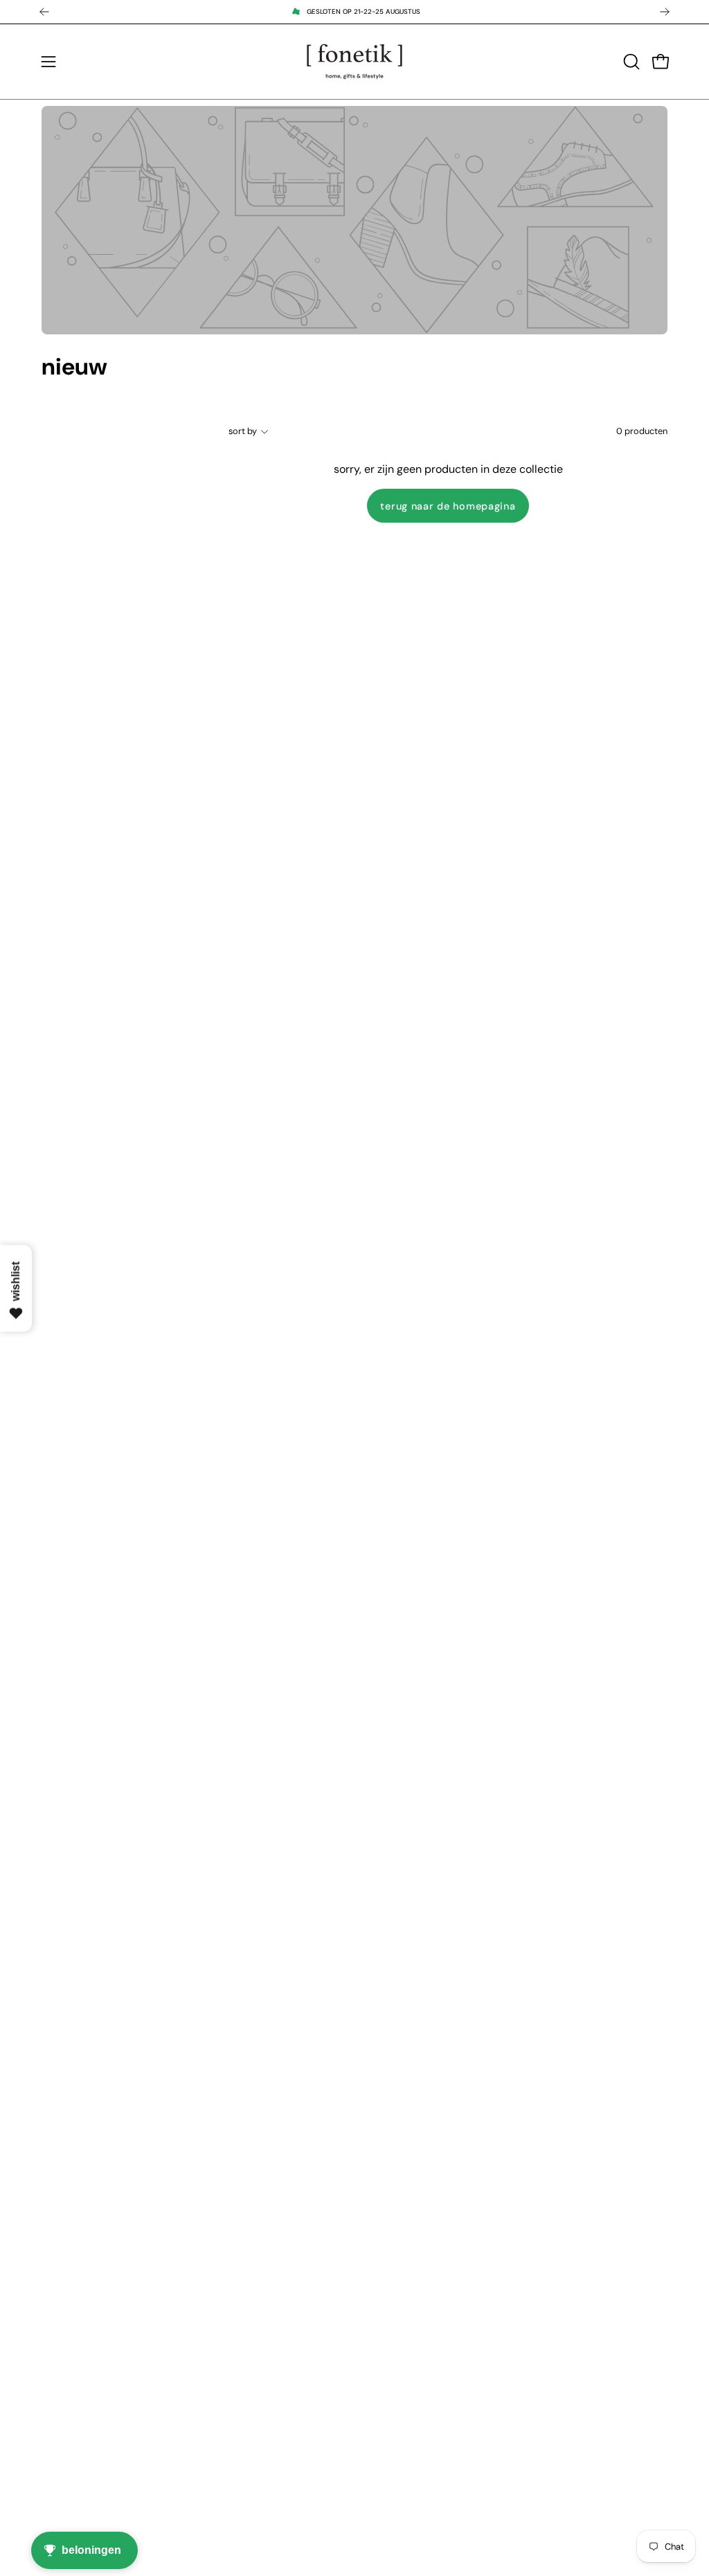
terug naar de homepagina (448, 506)
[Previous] (44, 12)
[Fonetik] (354, 62)
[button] (630, 62)
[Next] (665, 12)
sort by (243, 431)
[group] (354, 12)
